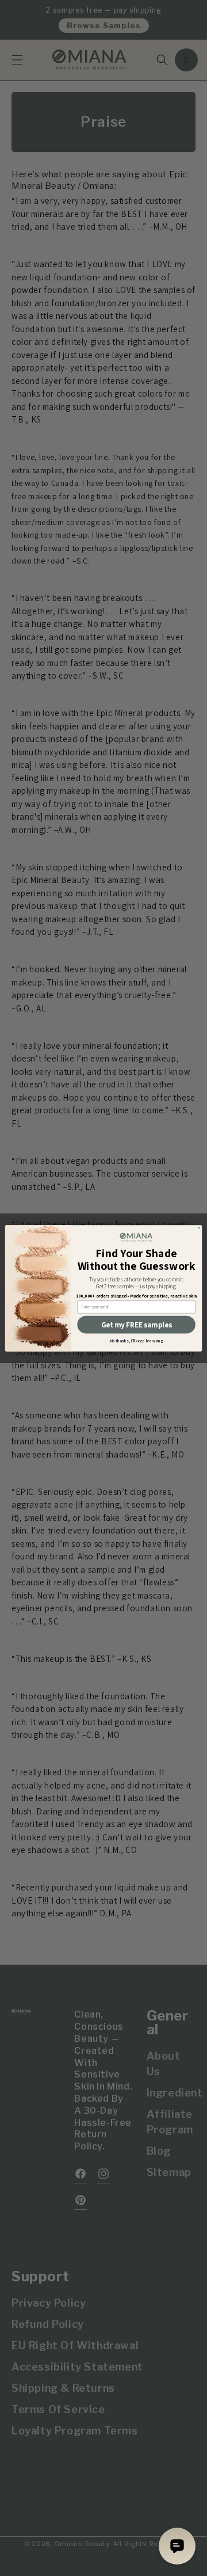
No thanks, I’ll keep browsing (137, 1341)
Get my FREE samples (136, 1325)
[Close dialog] (200, 1227)
